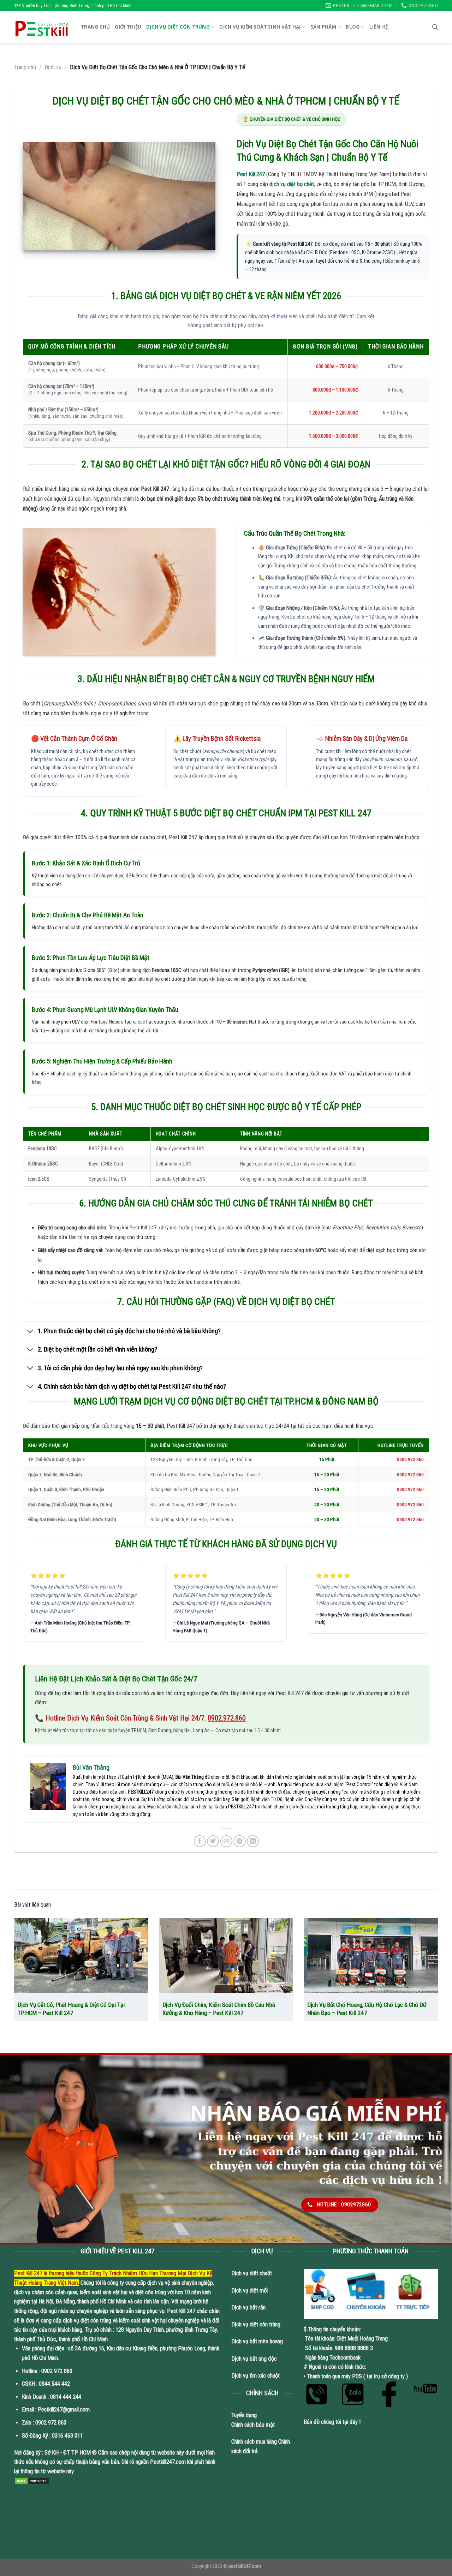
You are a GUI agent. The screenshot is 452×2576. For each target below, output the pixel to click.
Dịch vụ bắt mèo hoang (257, 2341)
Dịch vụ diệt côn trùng (178, 27)
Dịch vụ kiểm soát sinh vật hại (260, 27)
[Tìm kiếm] (435, 27)
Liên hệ (379, 27)
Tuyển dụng (244, 2415)
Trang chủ (95, 27)
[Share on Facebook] (200, 1841)
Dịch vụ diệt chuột (252, 2273)
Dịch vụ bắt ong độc (254, 2359)
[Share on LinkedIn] (253, 1841)
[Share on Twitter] (213, 1841)
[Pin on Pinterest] (239, 1841)
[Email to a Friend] (226, 1841)
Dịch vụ (53, 67)
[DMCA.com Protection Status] (32, 2481)
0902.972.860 (227, 1718)
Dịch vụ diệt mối (249, 2291)
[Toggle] (30, 1331)
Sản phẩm (323, 27)
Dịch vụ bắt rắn (249, 2307)
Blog (353, 27)
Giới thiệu (128, 27)
